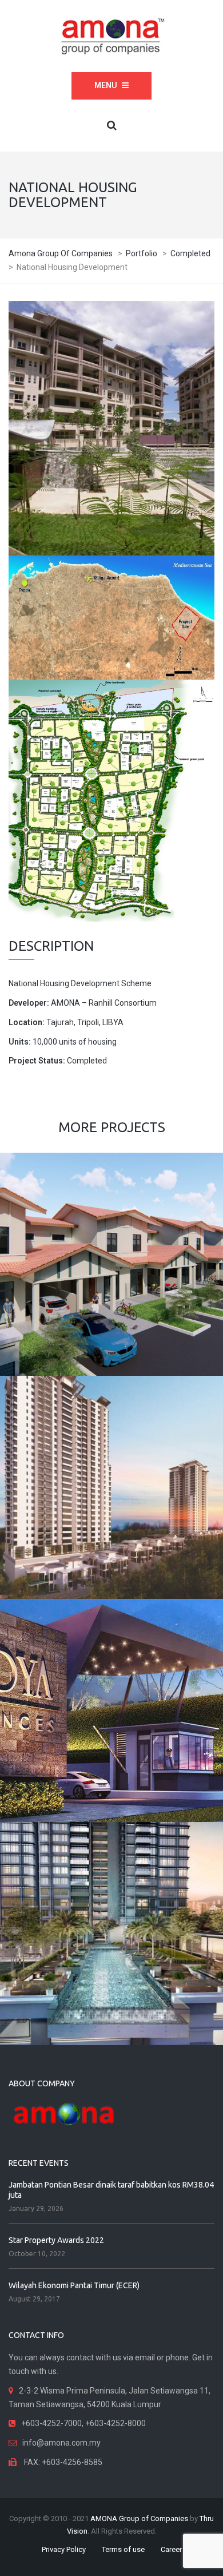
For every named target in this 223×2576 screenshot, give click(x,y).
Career (171, 2549)
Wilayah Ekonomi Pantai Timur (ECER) (74, 2285)
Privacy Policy (64, 2549)
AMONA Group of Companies (139, 2519)
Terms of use (123, 2549)
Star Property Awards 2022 (56, 2240)
